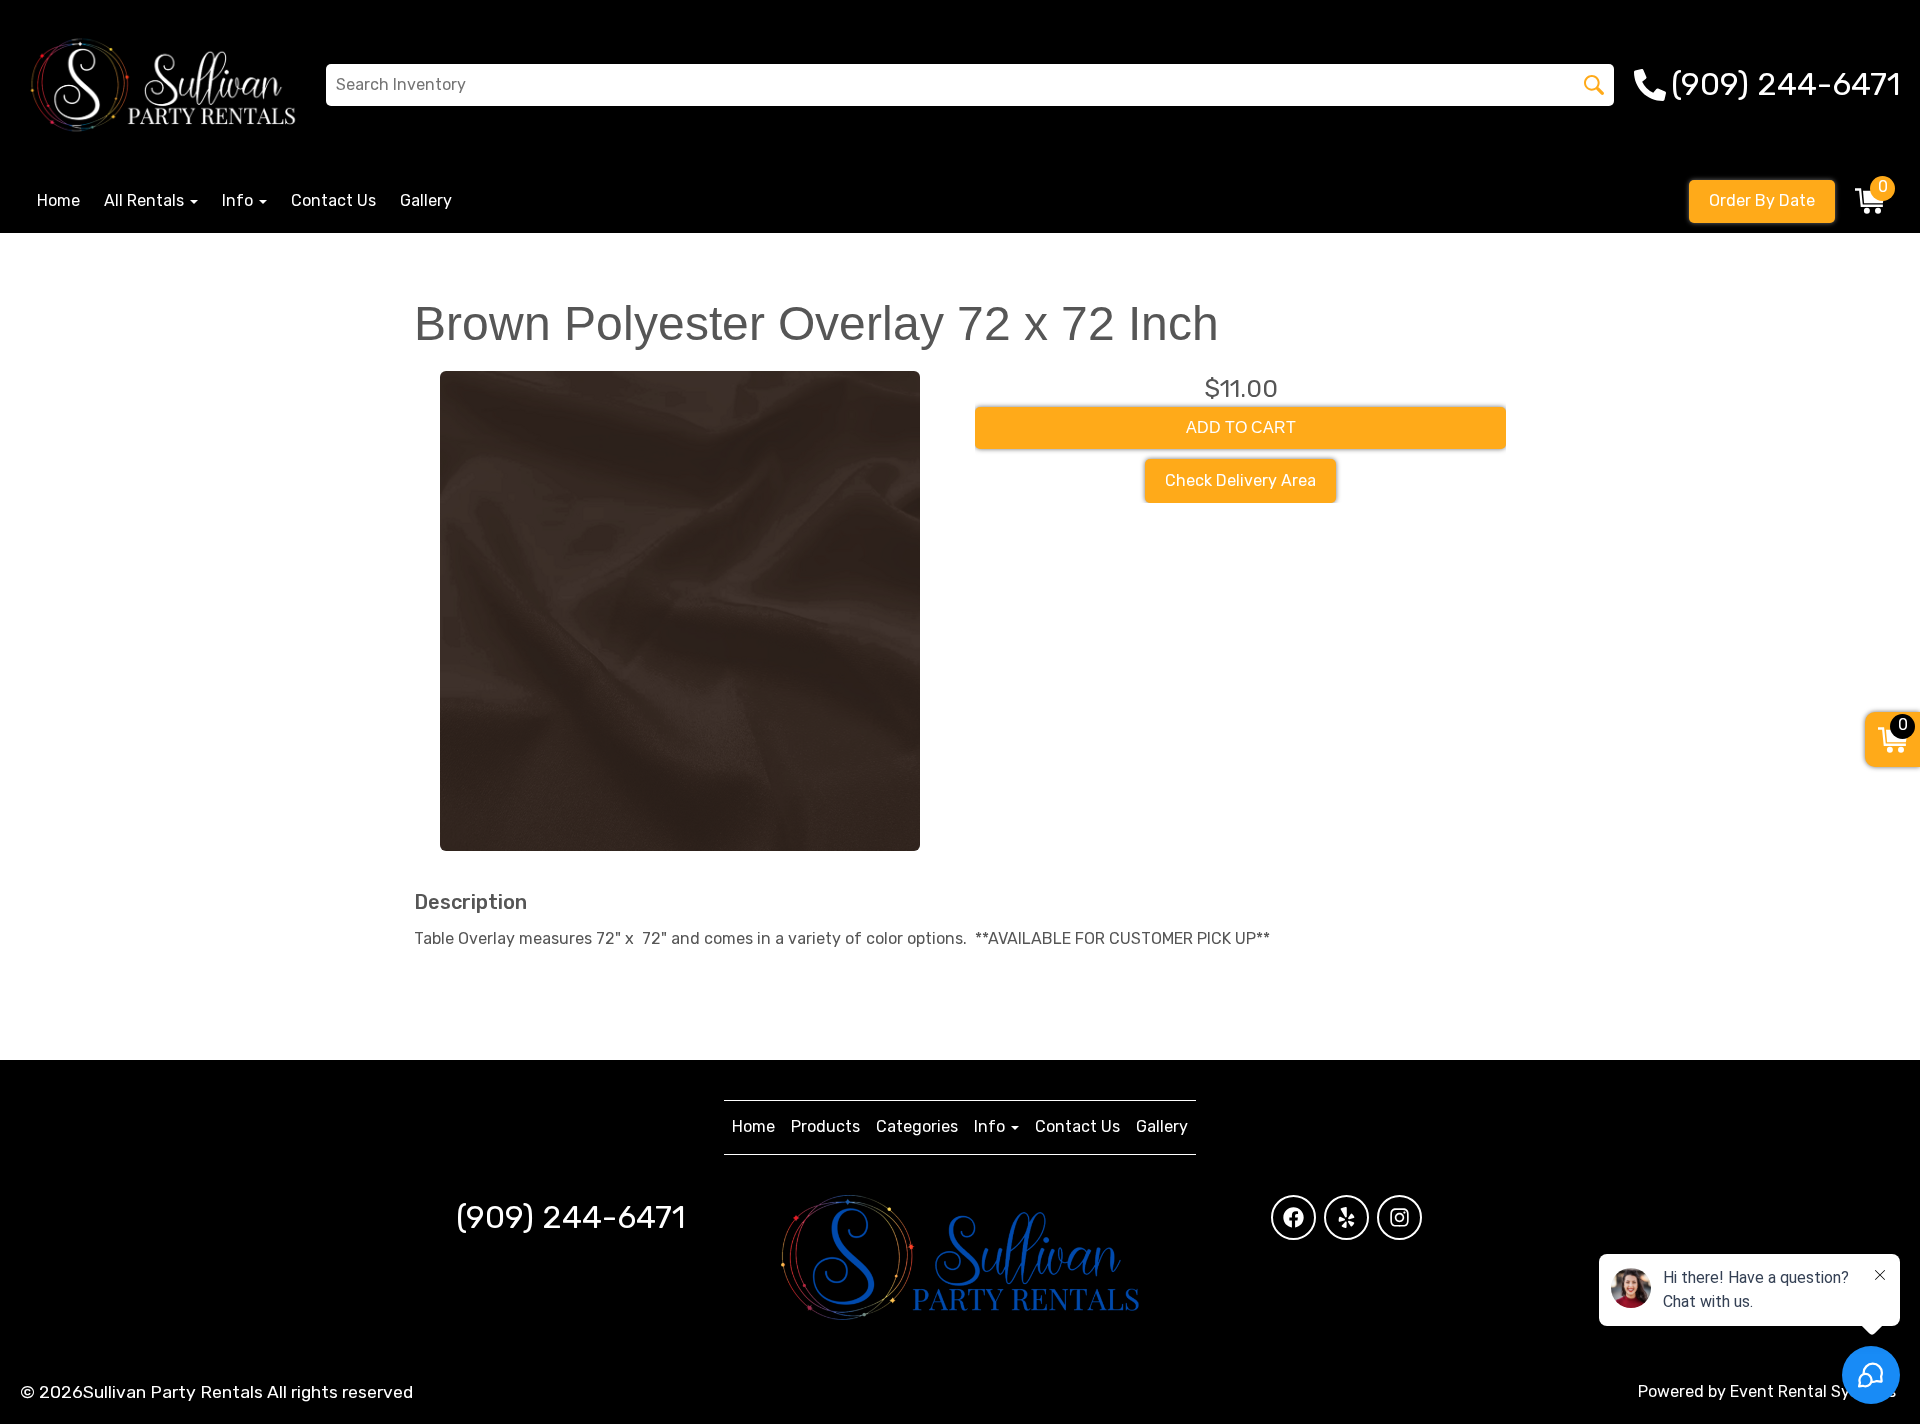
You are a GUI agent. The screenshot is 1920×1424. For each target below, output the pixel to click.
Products (825, 1126)
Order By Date (1762, 200)
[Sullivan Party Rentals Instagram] (1399, 1217)
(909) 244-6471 (570, 1217)
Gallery (426, 200)
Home (58, 200)
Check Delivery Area (1240, 480)
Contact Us (333, 200)
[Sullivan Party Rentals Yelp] (1346, 1217)
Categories (917, 1126)
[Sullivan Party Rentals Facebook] (1293, 1217)
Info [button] (239, 200)
